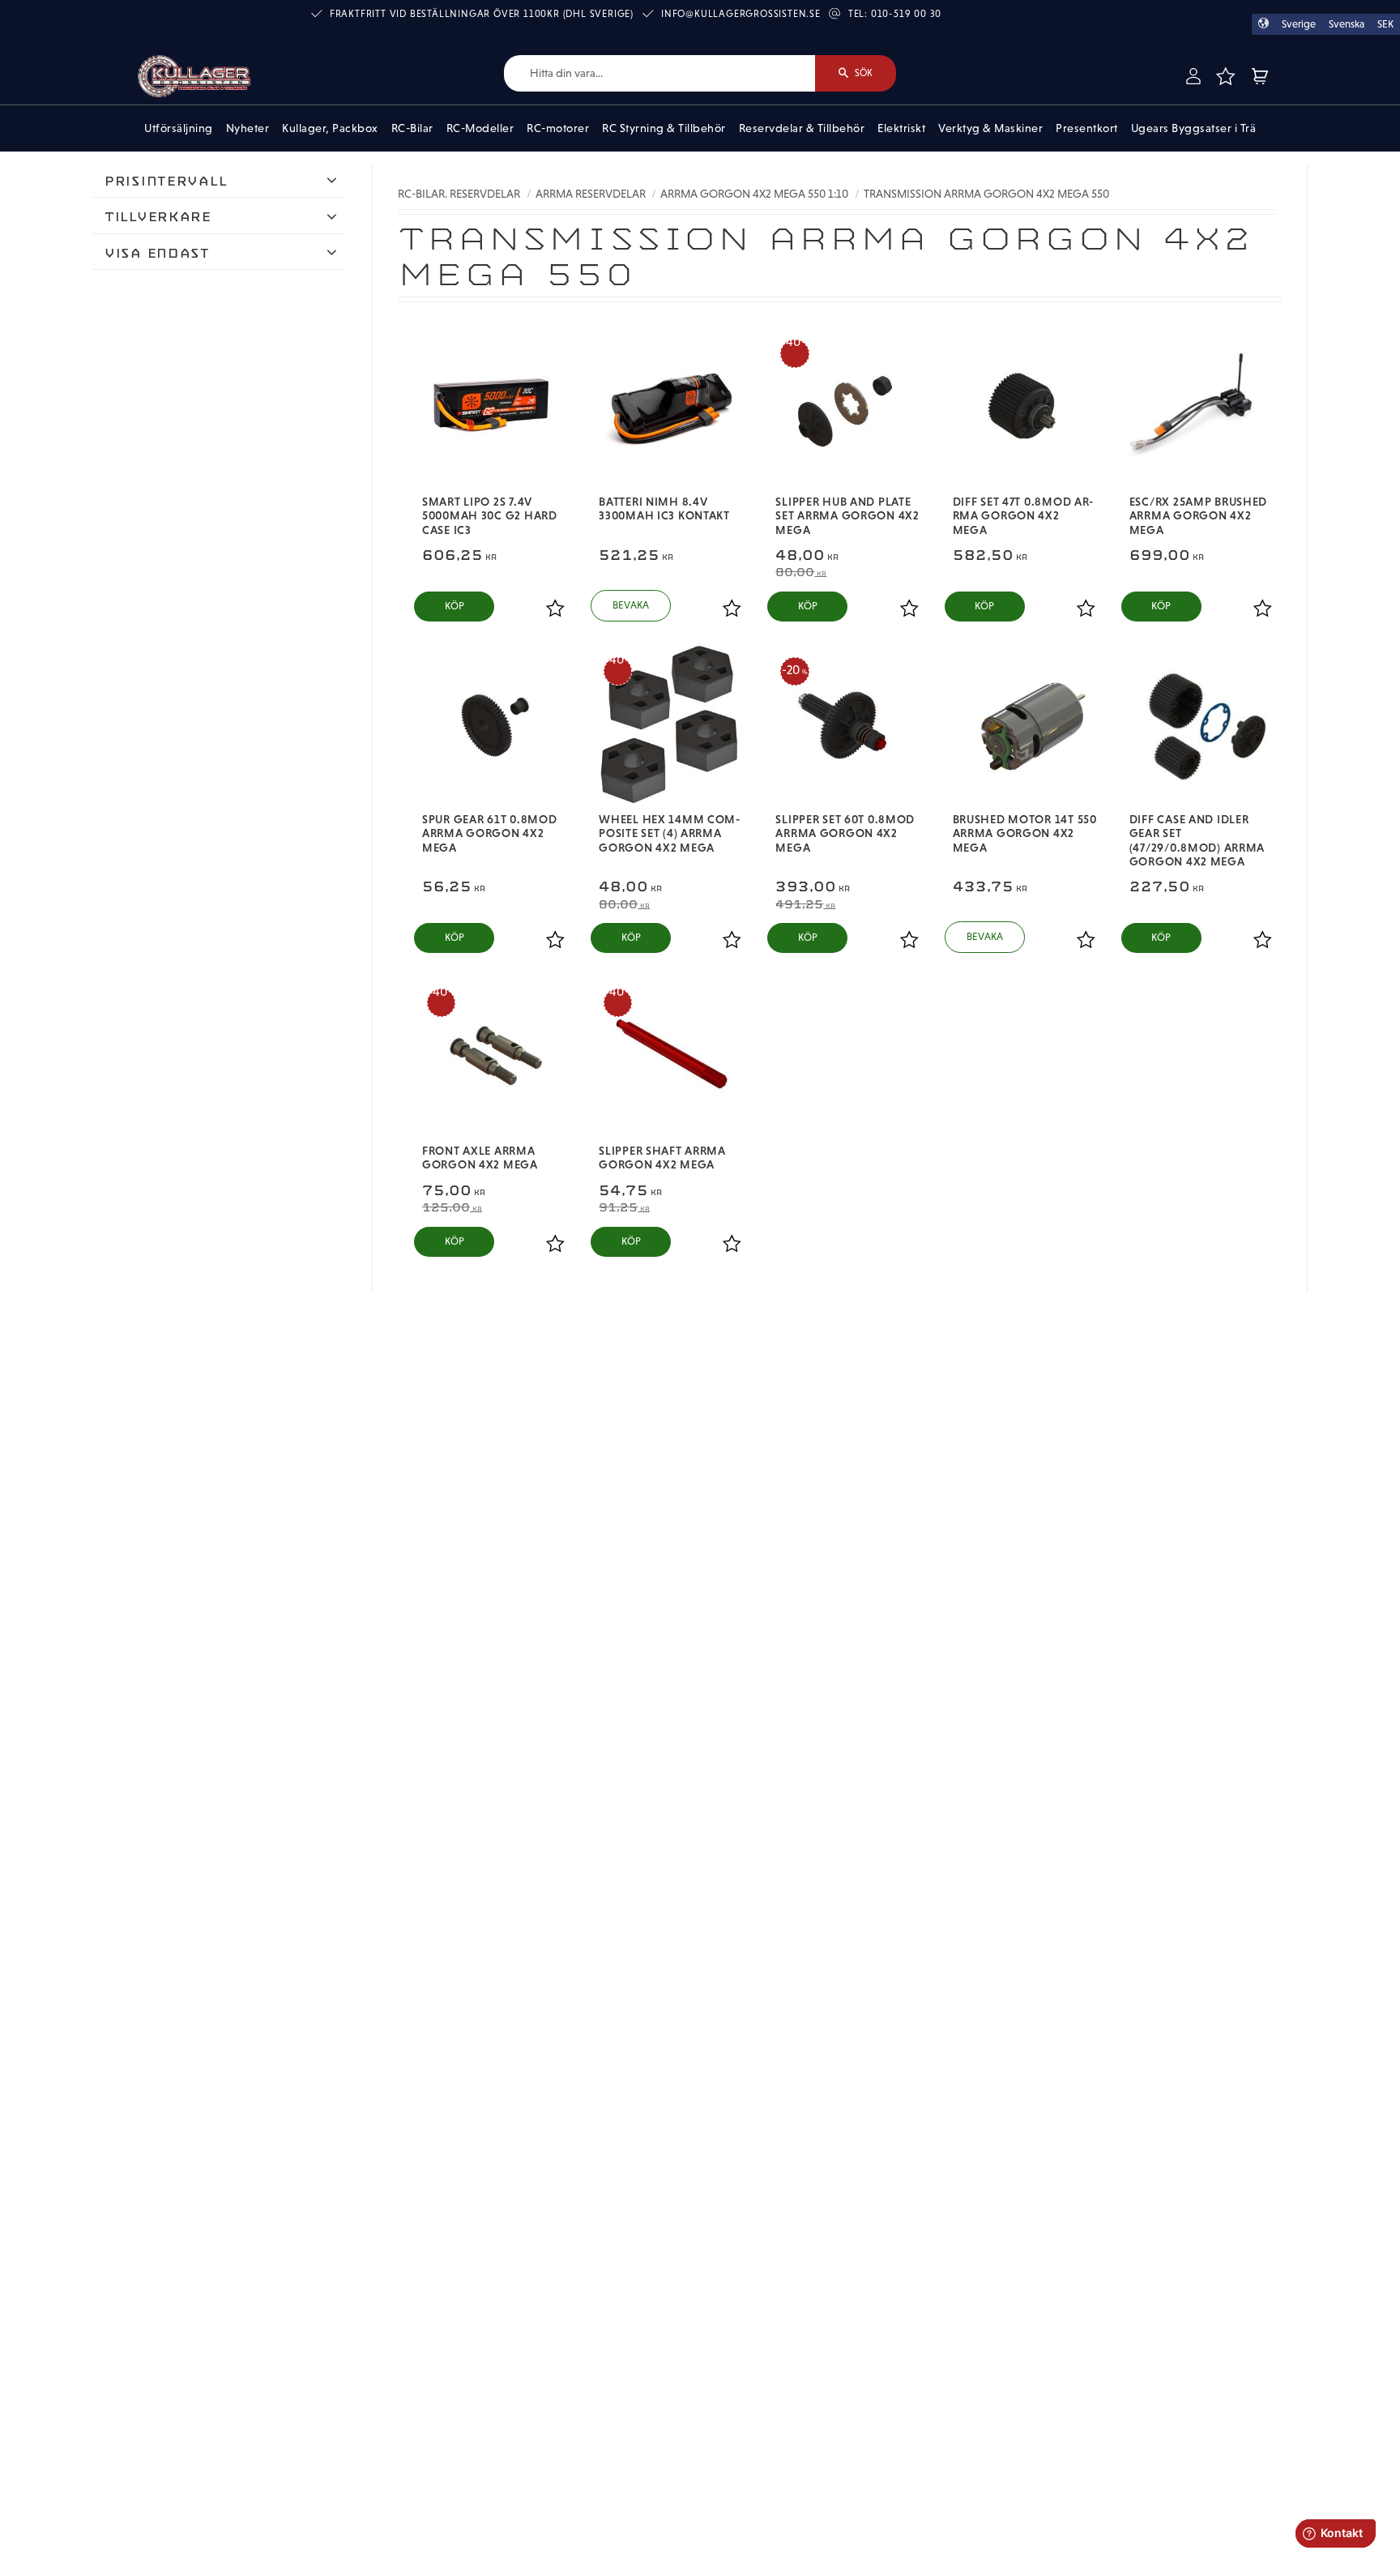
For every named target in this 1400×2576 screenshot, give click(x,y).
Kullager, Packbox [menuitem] (330, 128)
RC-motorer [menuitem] (558, 128)
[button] (1225, 76)
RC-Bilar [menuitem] (412, 128)
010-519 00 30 (906, 14)
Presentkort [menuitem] (1087, 128)
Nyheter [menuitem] (248, 128)
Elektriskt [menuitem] (901, 128)
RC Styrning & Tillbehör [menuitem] (664, 128)
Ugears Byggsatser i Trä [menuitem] (1194, 128)
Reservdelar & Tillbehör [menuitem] (802, 128)
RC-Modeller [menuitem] (480, 128)
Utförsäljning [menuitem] (179, 128)
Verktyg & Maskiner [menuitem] (990, 128)
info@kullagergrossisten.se (741, 14)
